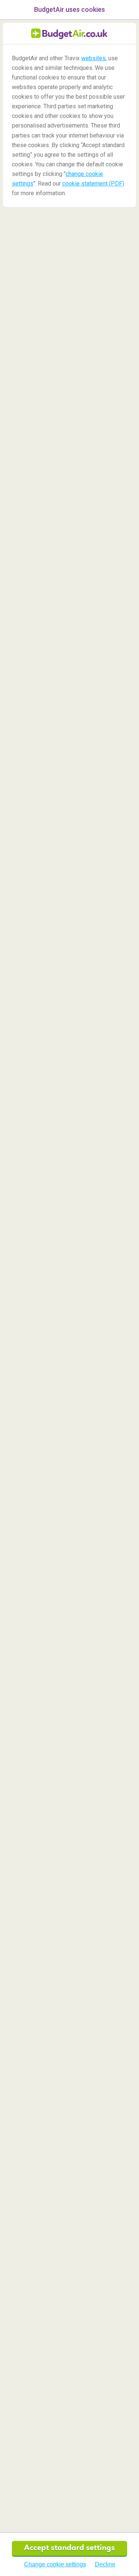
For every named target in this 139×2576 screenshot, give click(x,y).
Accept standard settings (69, 2548)
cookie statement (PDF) (93, 184)
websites (93, 58)
